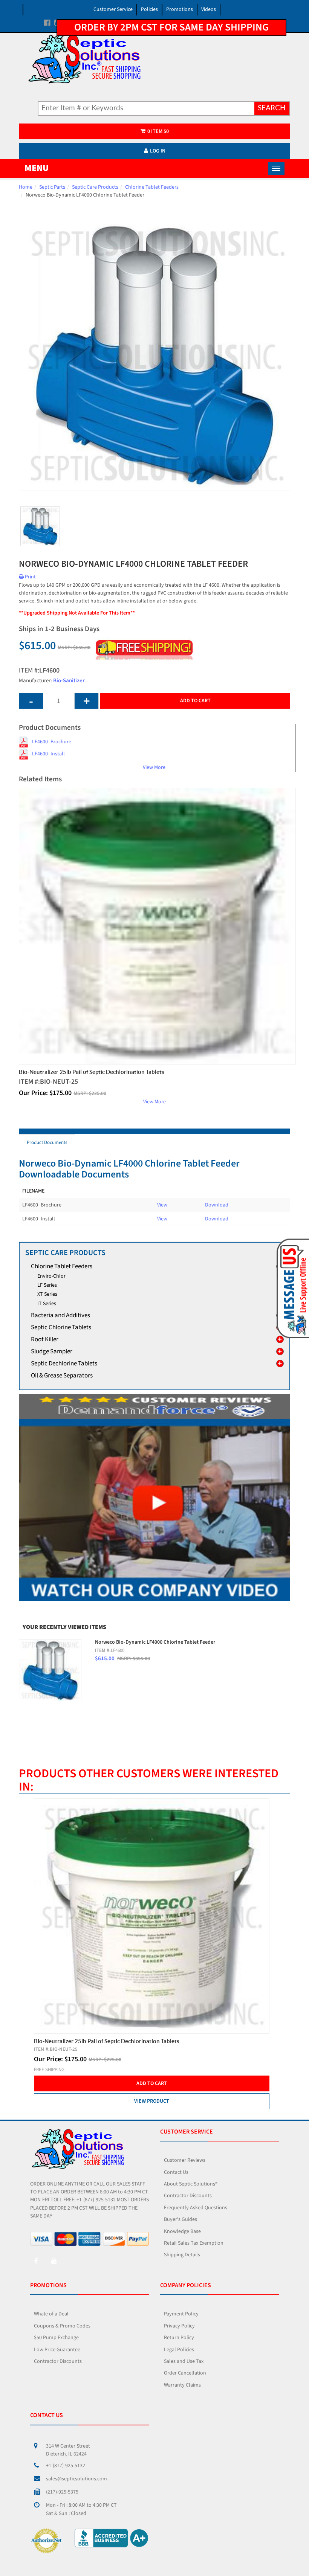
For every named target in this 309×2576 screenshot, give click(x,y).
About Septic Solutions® (191, 2184)
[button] (291, 1288)
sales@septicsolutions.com (76, 2479)
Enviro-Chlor (51, 1276)
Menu (37, 168)
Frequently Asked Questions (196, 2208)
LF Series (47, 1285)
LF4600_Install (48, 754)
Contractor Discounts (188, 2196)
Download (217, 1205)
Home (26, 187)
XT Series (47, 1294)
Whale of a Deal (51, 2314)
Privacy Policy (179, 2326)
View (162, 1205)
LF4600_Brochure (52, 742)
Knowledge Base (182, 2231)
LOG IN (158, 151)
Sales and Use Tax (184, 2361)
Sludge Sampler (52, 1351)
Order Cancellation (185, 2373)
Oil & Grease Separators (62, 1376)
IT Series (47, 1304)
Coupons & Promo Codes (62, 2326)
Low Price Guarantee (57, 2350)
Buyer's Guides (181, 2219)
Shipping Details (182, 2255)
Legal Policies (179, 2350)
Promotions (180, 9)
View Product (152, 2101)
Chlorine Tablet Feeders (152, 187)
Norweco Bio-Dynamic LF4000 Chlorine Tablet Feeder (155, 1642)
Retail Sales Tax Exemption (194, 2243)
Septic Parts (52, 187)
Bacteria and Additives (60, 1315)
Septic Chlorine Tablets (61, 1327)
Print (30, 577)
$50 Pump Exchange (56, 2338)
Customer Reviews (185, 2160)
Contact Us (176, 2172)
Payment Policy (181, 2314)
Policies (149, 9)
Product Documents (47, 1142)
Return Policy (179, 2338)
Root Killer (45, 1339)
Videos (209, 9)
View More (154, 767)
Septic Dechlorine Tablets (64, 1363)
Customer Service (113, 9)
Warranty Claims (182, 2385)
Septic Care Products (95, 187)
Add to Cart (195, 701)
